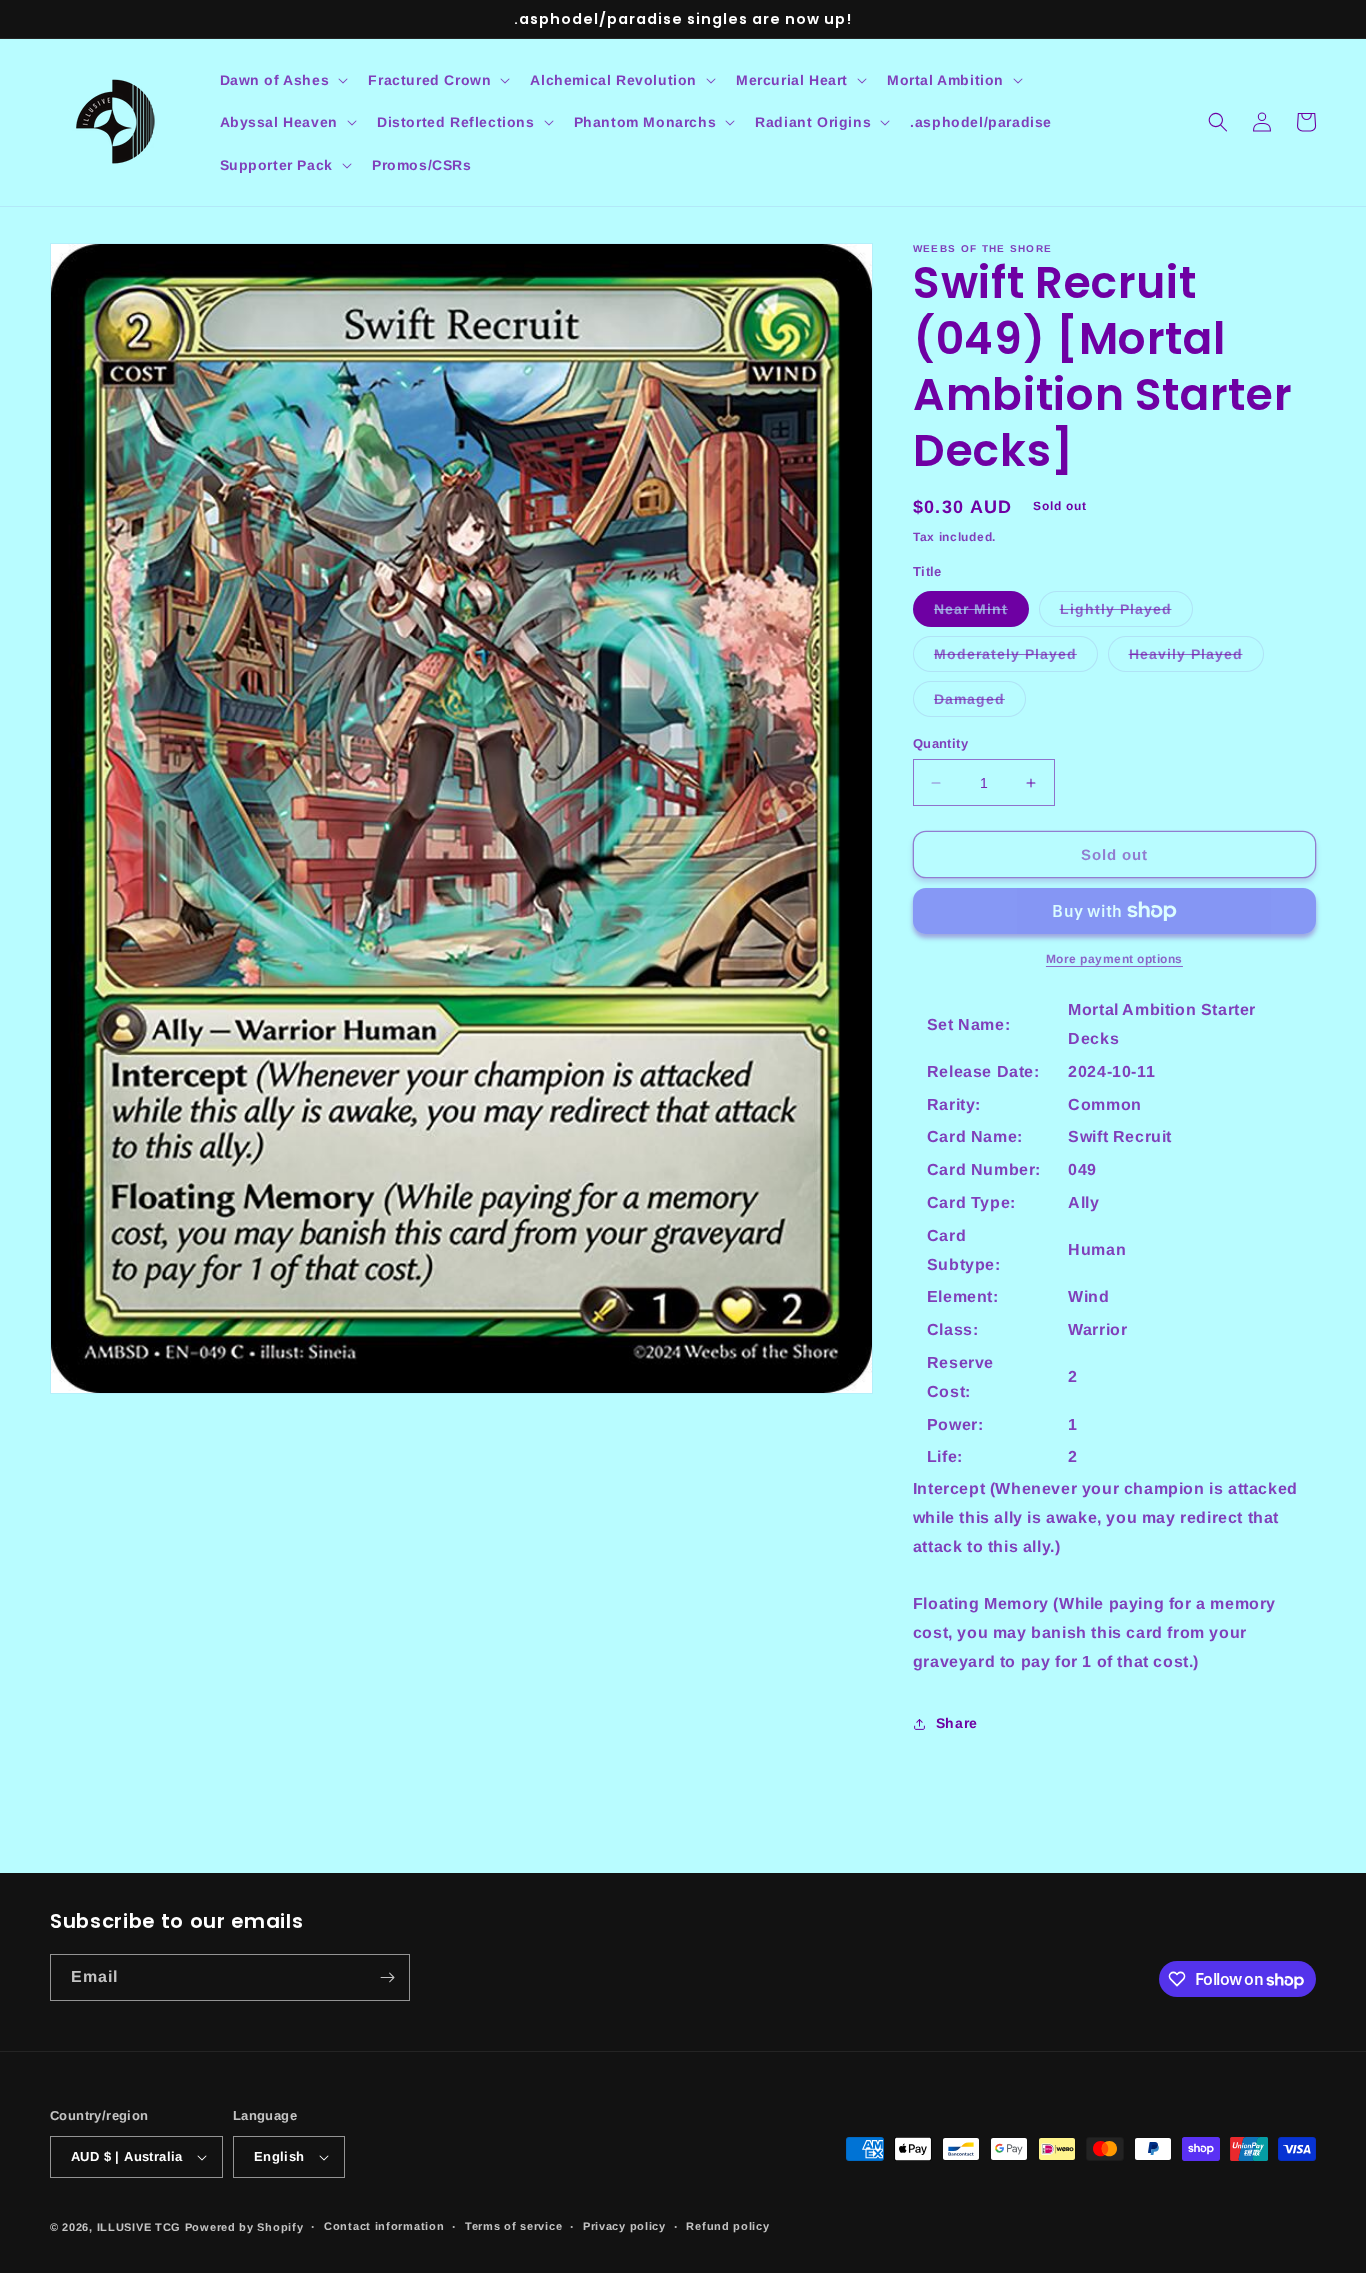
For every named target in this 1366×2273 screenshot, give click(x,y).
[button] (282, 80)
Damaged (980, 703)
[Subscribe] (387, 1977)
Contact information (384, 2226)
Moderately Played (1016, 658)
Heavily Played (1196, 658)
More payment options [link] (1114, 959)
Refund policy (727, 2226)
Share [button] (957, 1723)
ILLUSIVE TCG (139, 2227)
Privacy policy (624, 2226)
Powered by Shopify (244, 2227)
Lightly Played (1126, 613)
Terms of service (513, 2226)
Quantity (940, 743)
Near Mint (981, 613)
